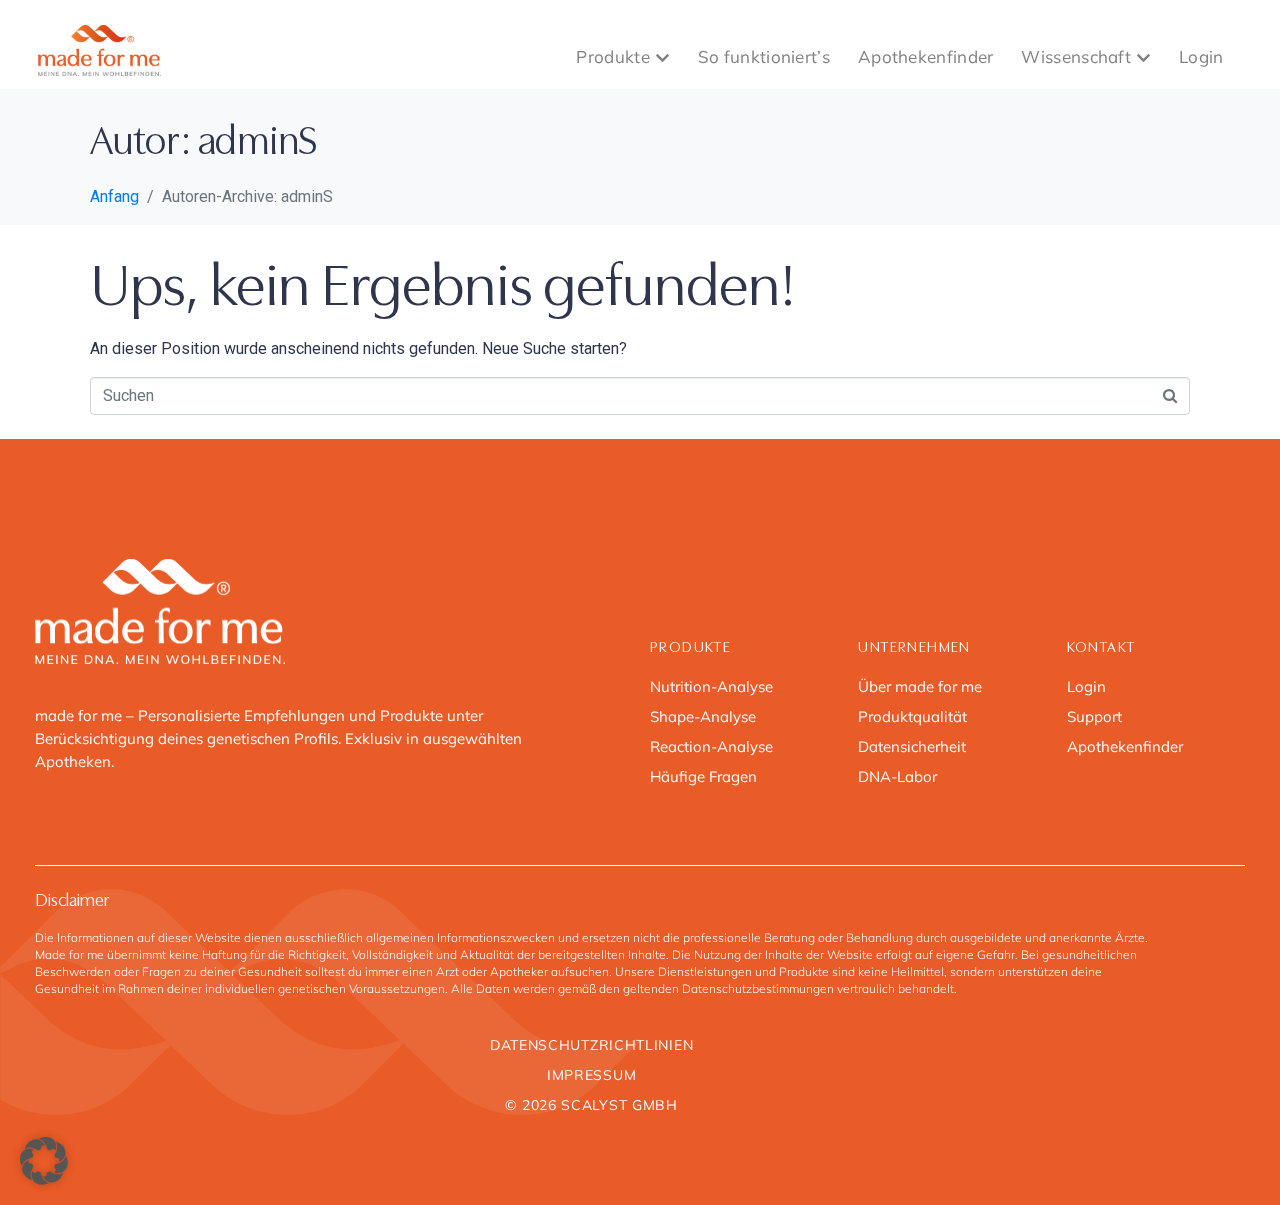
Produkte (612, 56)
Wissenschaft (1076, 56)
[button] (44, 1161)
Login (1201, 56)
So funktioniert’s (764, 56)
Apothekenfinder (926, 56)
